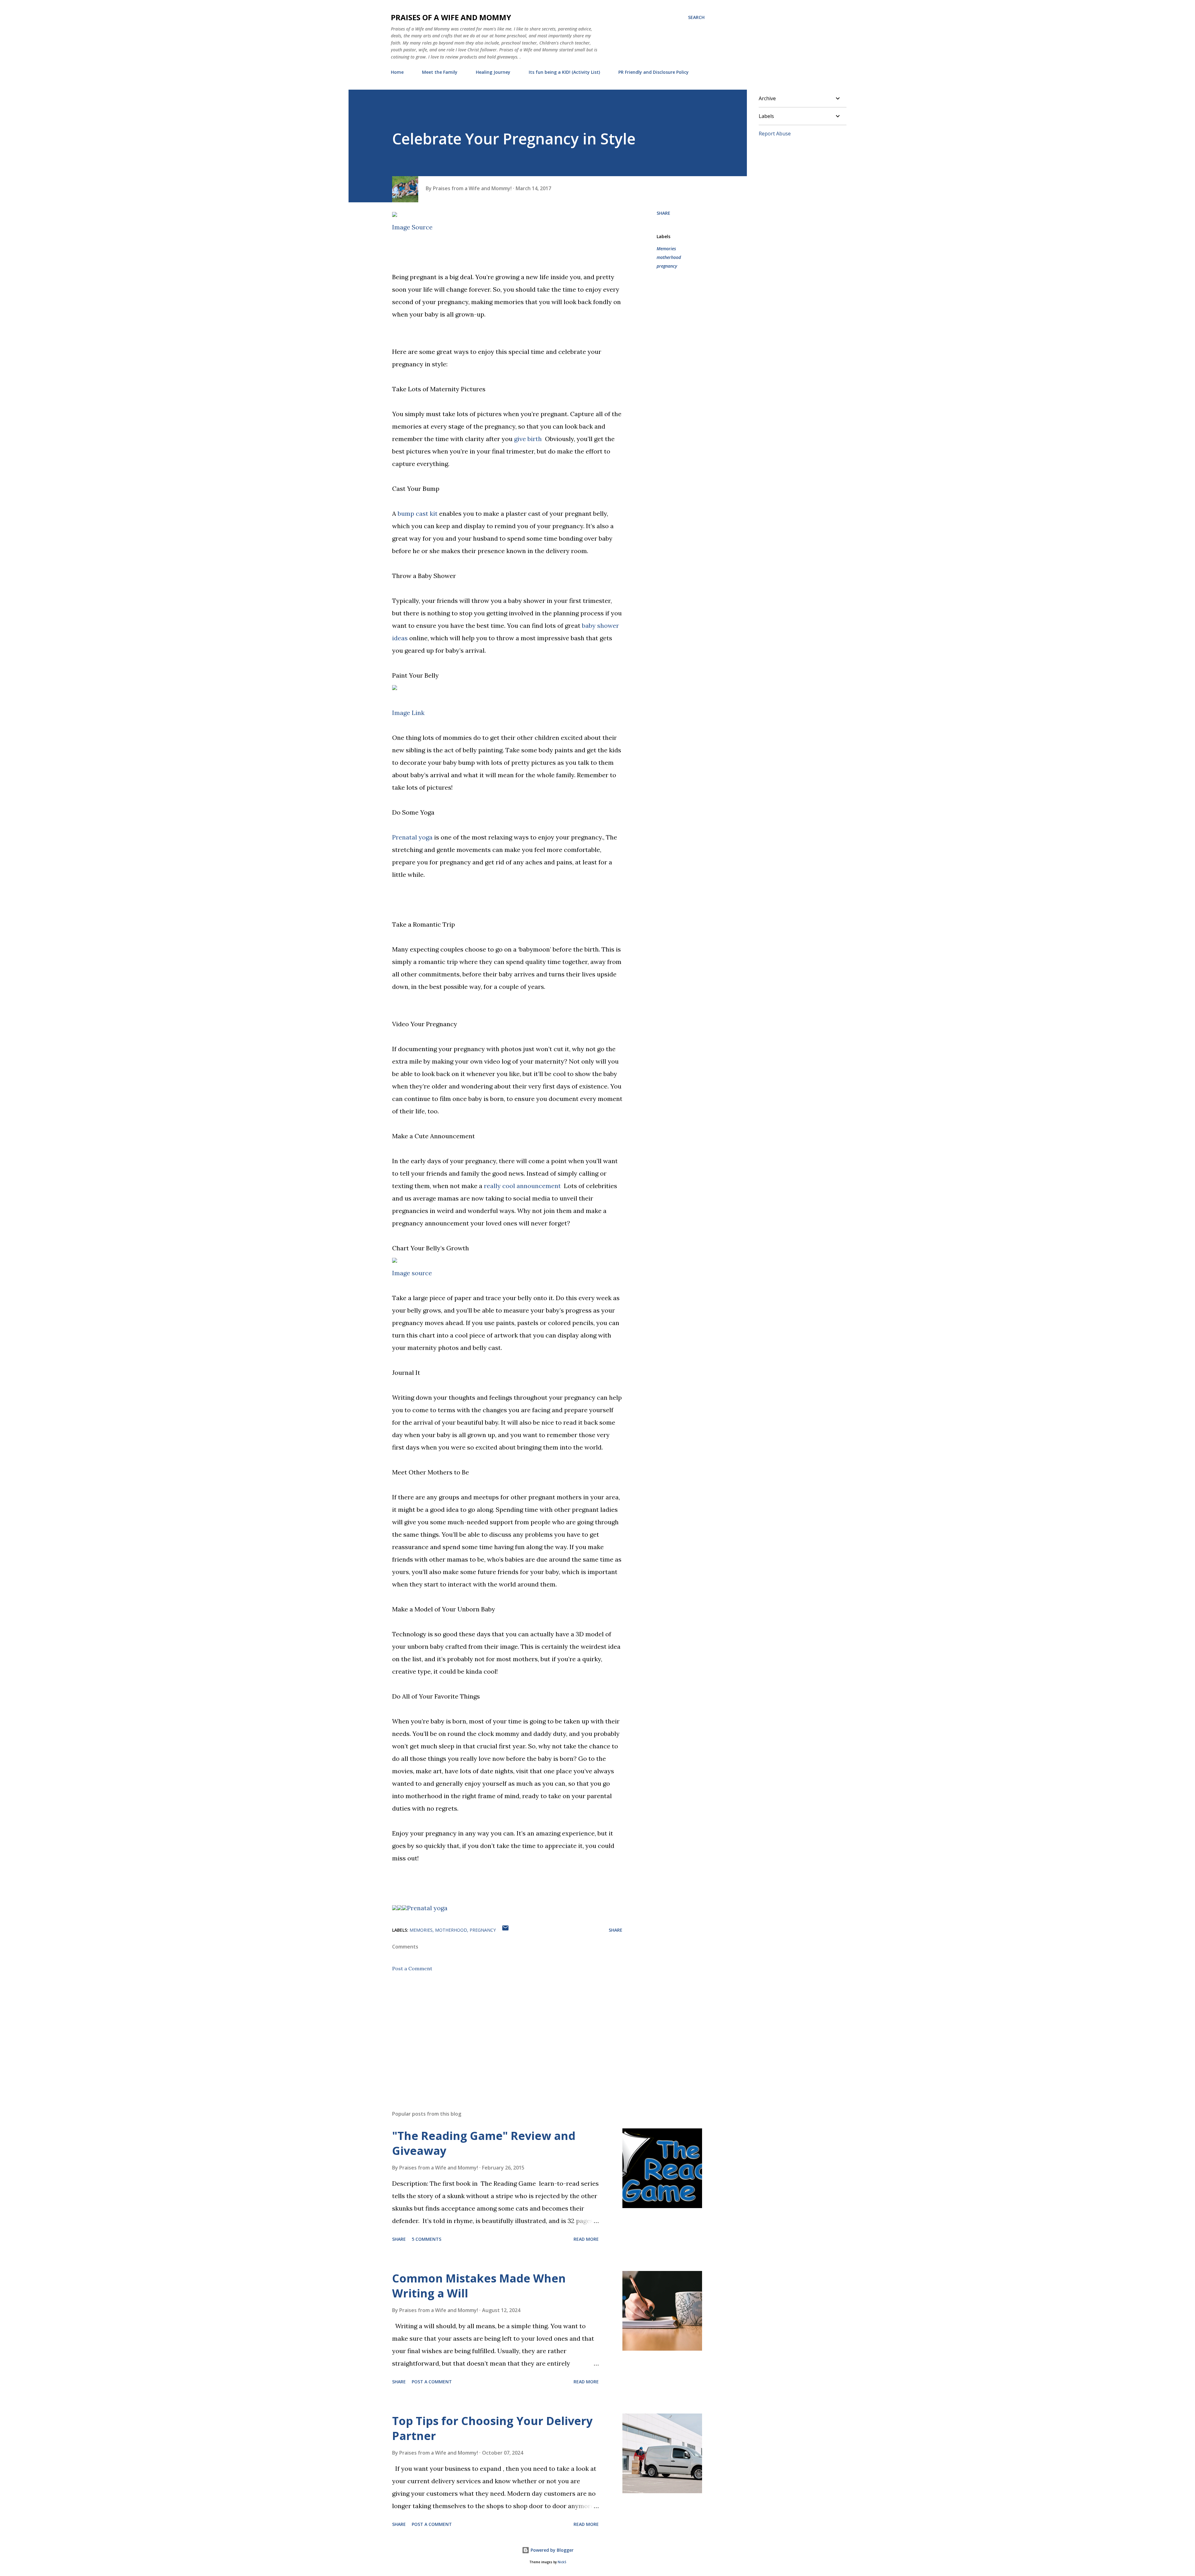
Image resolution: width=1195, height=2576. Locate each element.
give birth (528, 439)
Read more (586, 2239)
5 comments (426, 2239)
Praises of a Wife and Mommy (451, 17)
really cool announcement (522, 1186)
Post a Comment (412, 1968)
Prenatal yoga (412, 837)
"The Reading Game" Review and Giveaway (484, 2143)
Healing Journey (493, 72)
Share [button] (663, 213)
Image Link (408, 713)
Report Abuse (775, 134)
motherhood (669, 257)
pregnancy (667, 266)
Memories (666, 249)
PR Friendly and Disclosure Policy (654, 72)
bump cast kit (418, 513)
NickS (562, 2562)
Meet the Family (440, 72)
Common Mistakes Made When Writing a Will (479, 2286)
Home (397, 72)
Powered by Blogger (551, 2550)
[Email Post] (505, 1930)
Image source (412, 1273)
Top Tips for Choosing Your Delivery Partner (492, 2428)
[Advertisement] (497, 2033)
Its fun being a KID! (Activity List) (564, 72)
